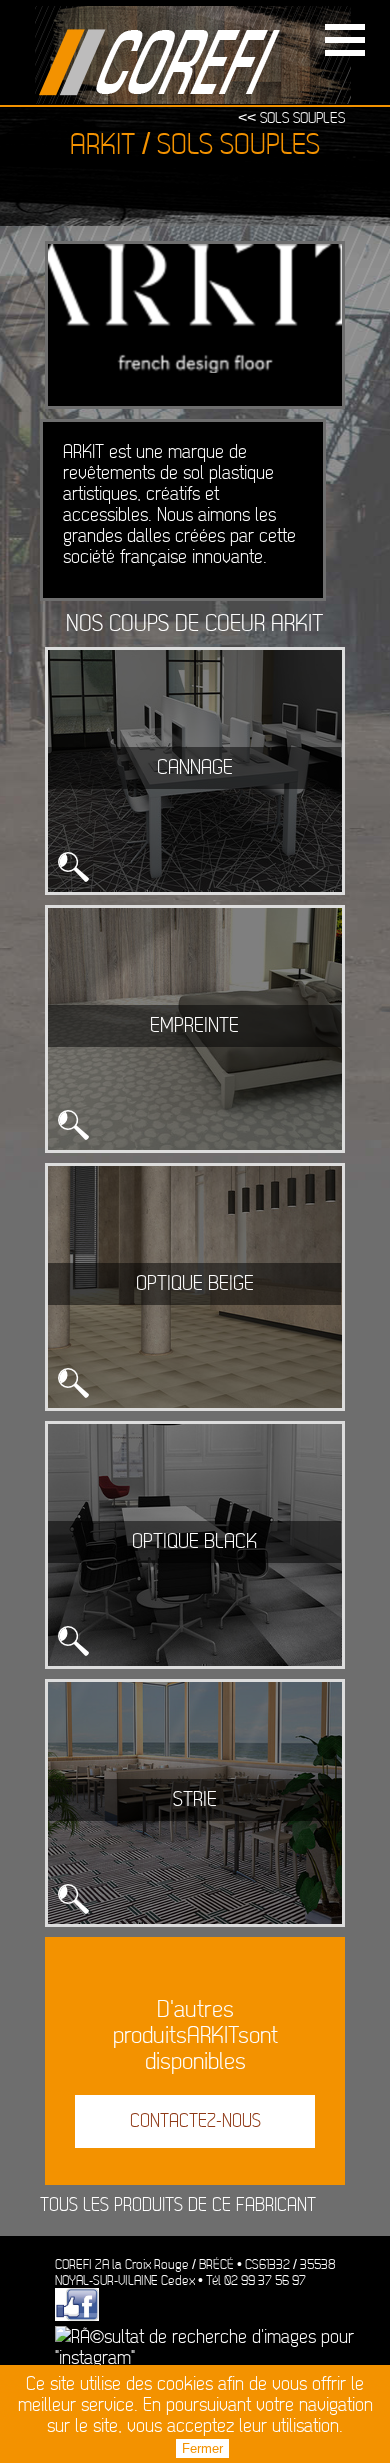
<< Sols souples (291, 118)
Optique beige (195, 1284)
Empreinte (194, 1026)
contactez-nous (195, 2121)
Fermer (202, 2448)
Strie (195, 1800)
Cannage (195, 768)
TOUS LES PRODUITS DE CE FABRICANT (178, 2205)
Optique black (194, 1542)
